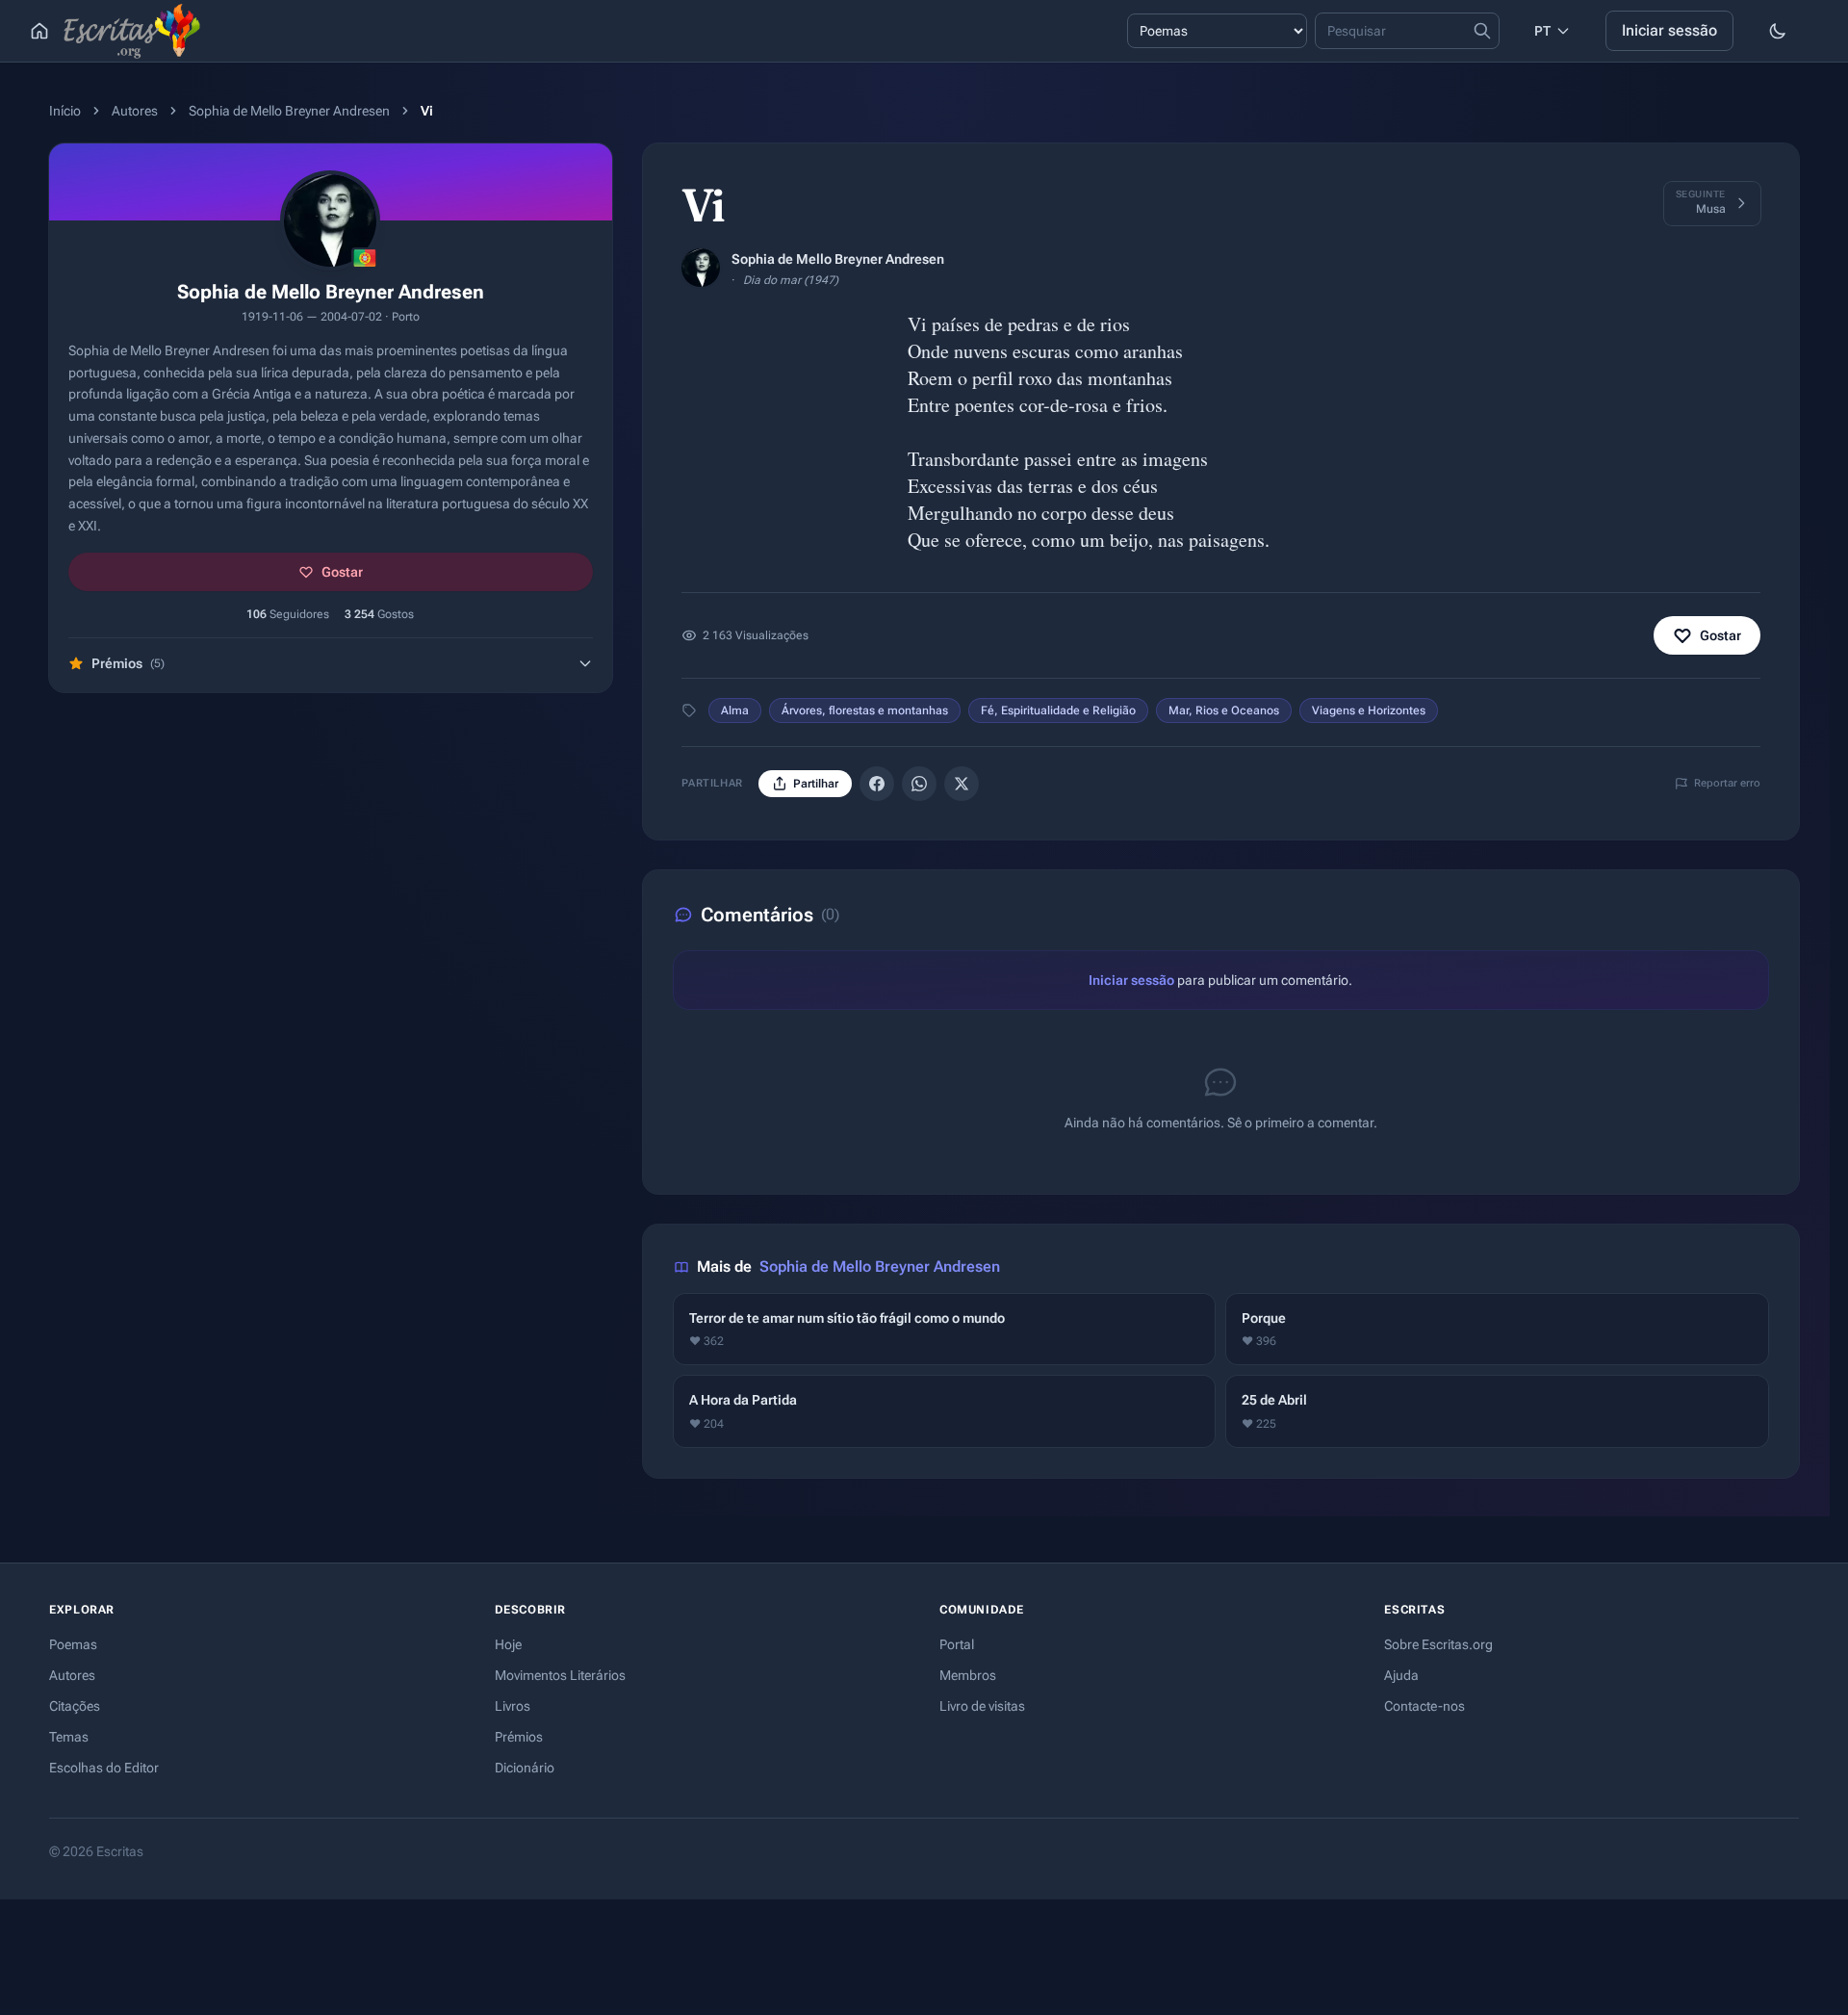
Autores (135, 111)
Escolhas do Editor (104, 1768)
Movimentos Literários (560, 1675)
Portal (957, 1644)
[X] (962, 784)
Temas (69, 1737)
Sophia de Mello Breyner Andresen (289, 111)
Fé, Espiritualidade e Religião (1058, 710)
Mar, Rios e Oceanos (1224, 710)
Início (65, 111)
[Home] (39, 31)
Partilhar (816, 784)
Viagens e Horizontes (1369, 710)
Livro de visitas (982, 1706)
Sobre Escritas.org (1438, 1644)
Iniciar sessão (1669, 30)
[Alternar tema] (1778, 31)
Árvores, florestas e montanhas (865, 710)
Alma (735, 710)
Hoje (508, 1644)
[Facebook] (877, 784)
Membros (968, 1675)
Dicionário (525, 1768)
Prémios (519, 1737)
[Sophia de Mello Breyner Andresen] (701, 268)
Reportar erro (1727, 783)
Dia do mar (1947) (791, 280)
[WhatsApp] (919, 784)
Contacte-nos (1424, 1706)
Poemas (73, 1644)
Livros (513, 1706)
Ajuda (1401, 1675)
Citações (75, 1706)
